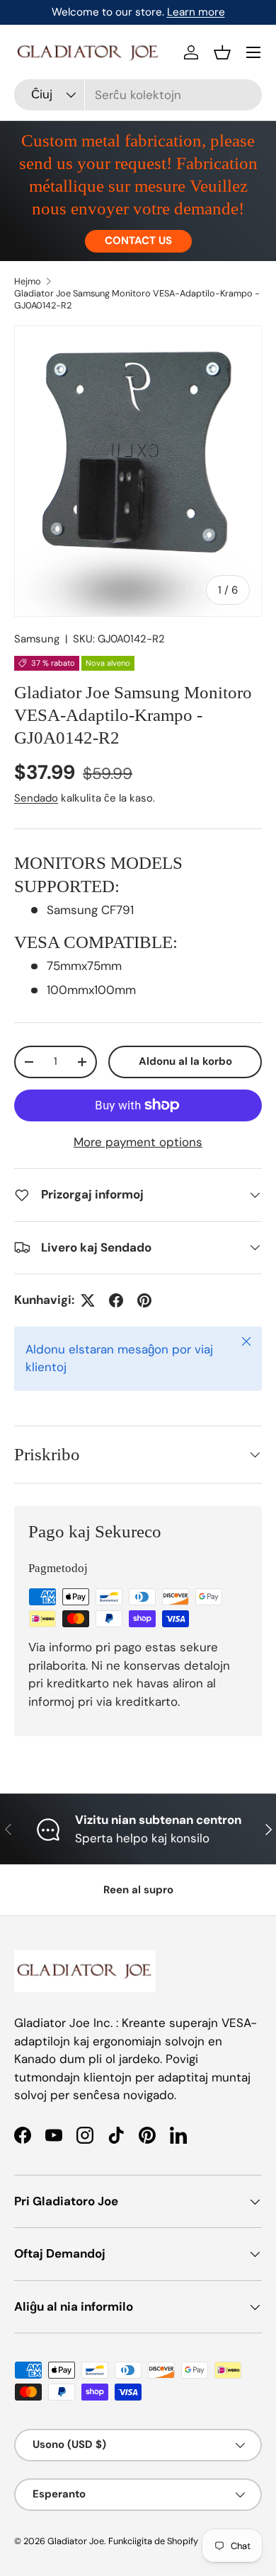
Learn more (196, 12)
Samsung (37, 639)
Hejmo (28, 281)
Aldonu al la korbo (185, 1061)
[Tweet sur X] (88, 1300)
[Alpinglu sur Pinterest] (144, 1300)
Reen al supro (138, 1890)
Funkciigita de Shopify (153, 2541)
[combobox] (138, 95)
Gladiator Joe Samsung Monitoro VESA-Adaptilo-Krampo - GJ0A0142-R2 (137, 299)
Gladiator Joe (76, 2541)
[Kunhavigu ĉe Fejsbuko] (116, 1300)
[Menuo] (253, 52)
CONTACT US (138, 241)
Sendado (36, 798)
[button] (222, 52)
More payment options (138, 1142)
